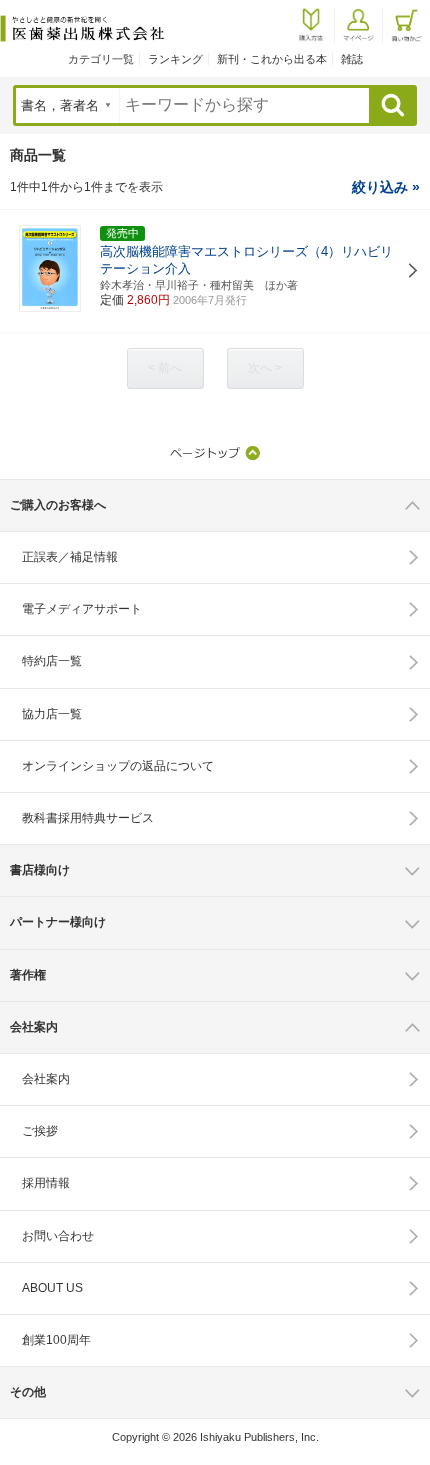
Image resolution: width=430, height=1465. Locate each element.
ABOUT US (52, 1288)
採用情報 (46, 1183)
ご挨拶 (40, 1131)
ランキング (175, 59)
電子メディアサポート (82, 609)
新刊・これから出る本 (272, 59)
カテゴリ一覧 (101, 59)
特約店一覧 (52, 661)
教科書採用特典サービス (88, 818)
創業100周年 (56, 1340)
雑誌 (352, 59)
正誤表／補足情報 (70, 557)
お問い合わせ (58, 1236)
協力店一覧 (52, 714)
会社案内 (46, 1079)
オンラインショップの (118, 766)
